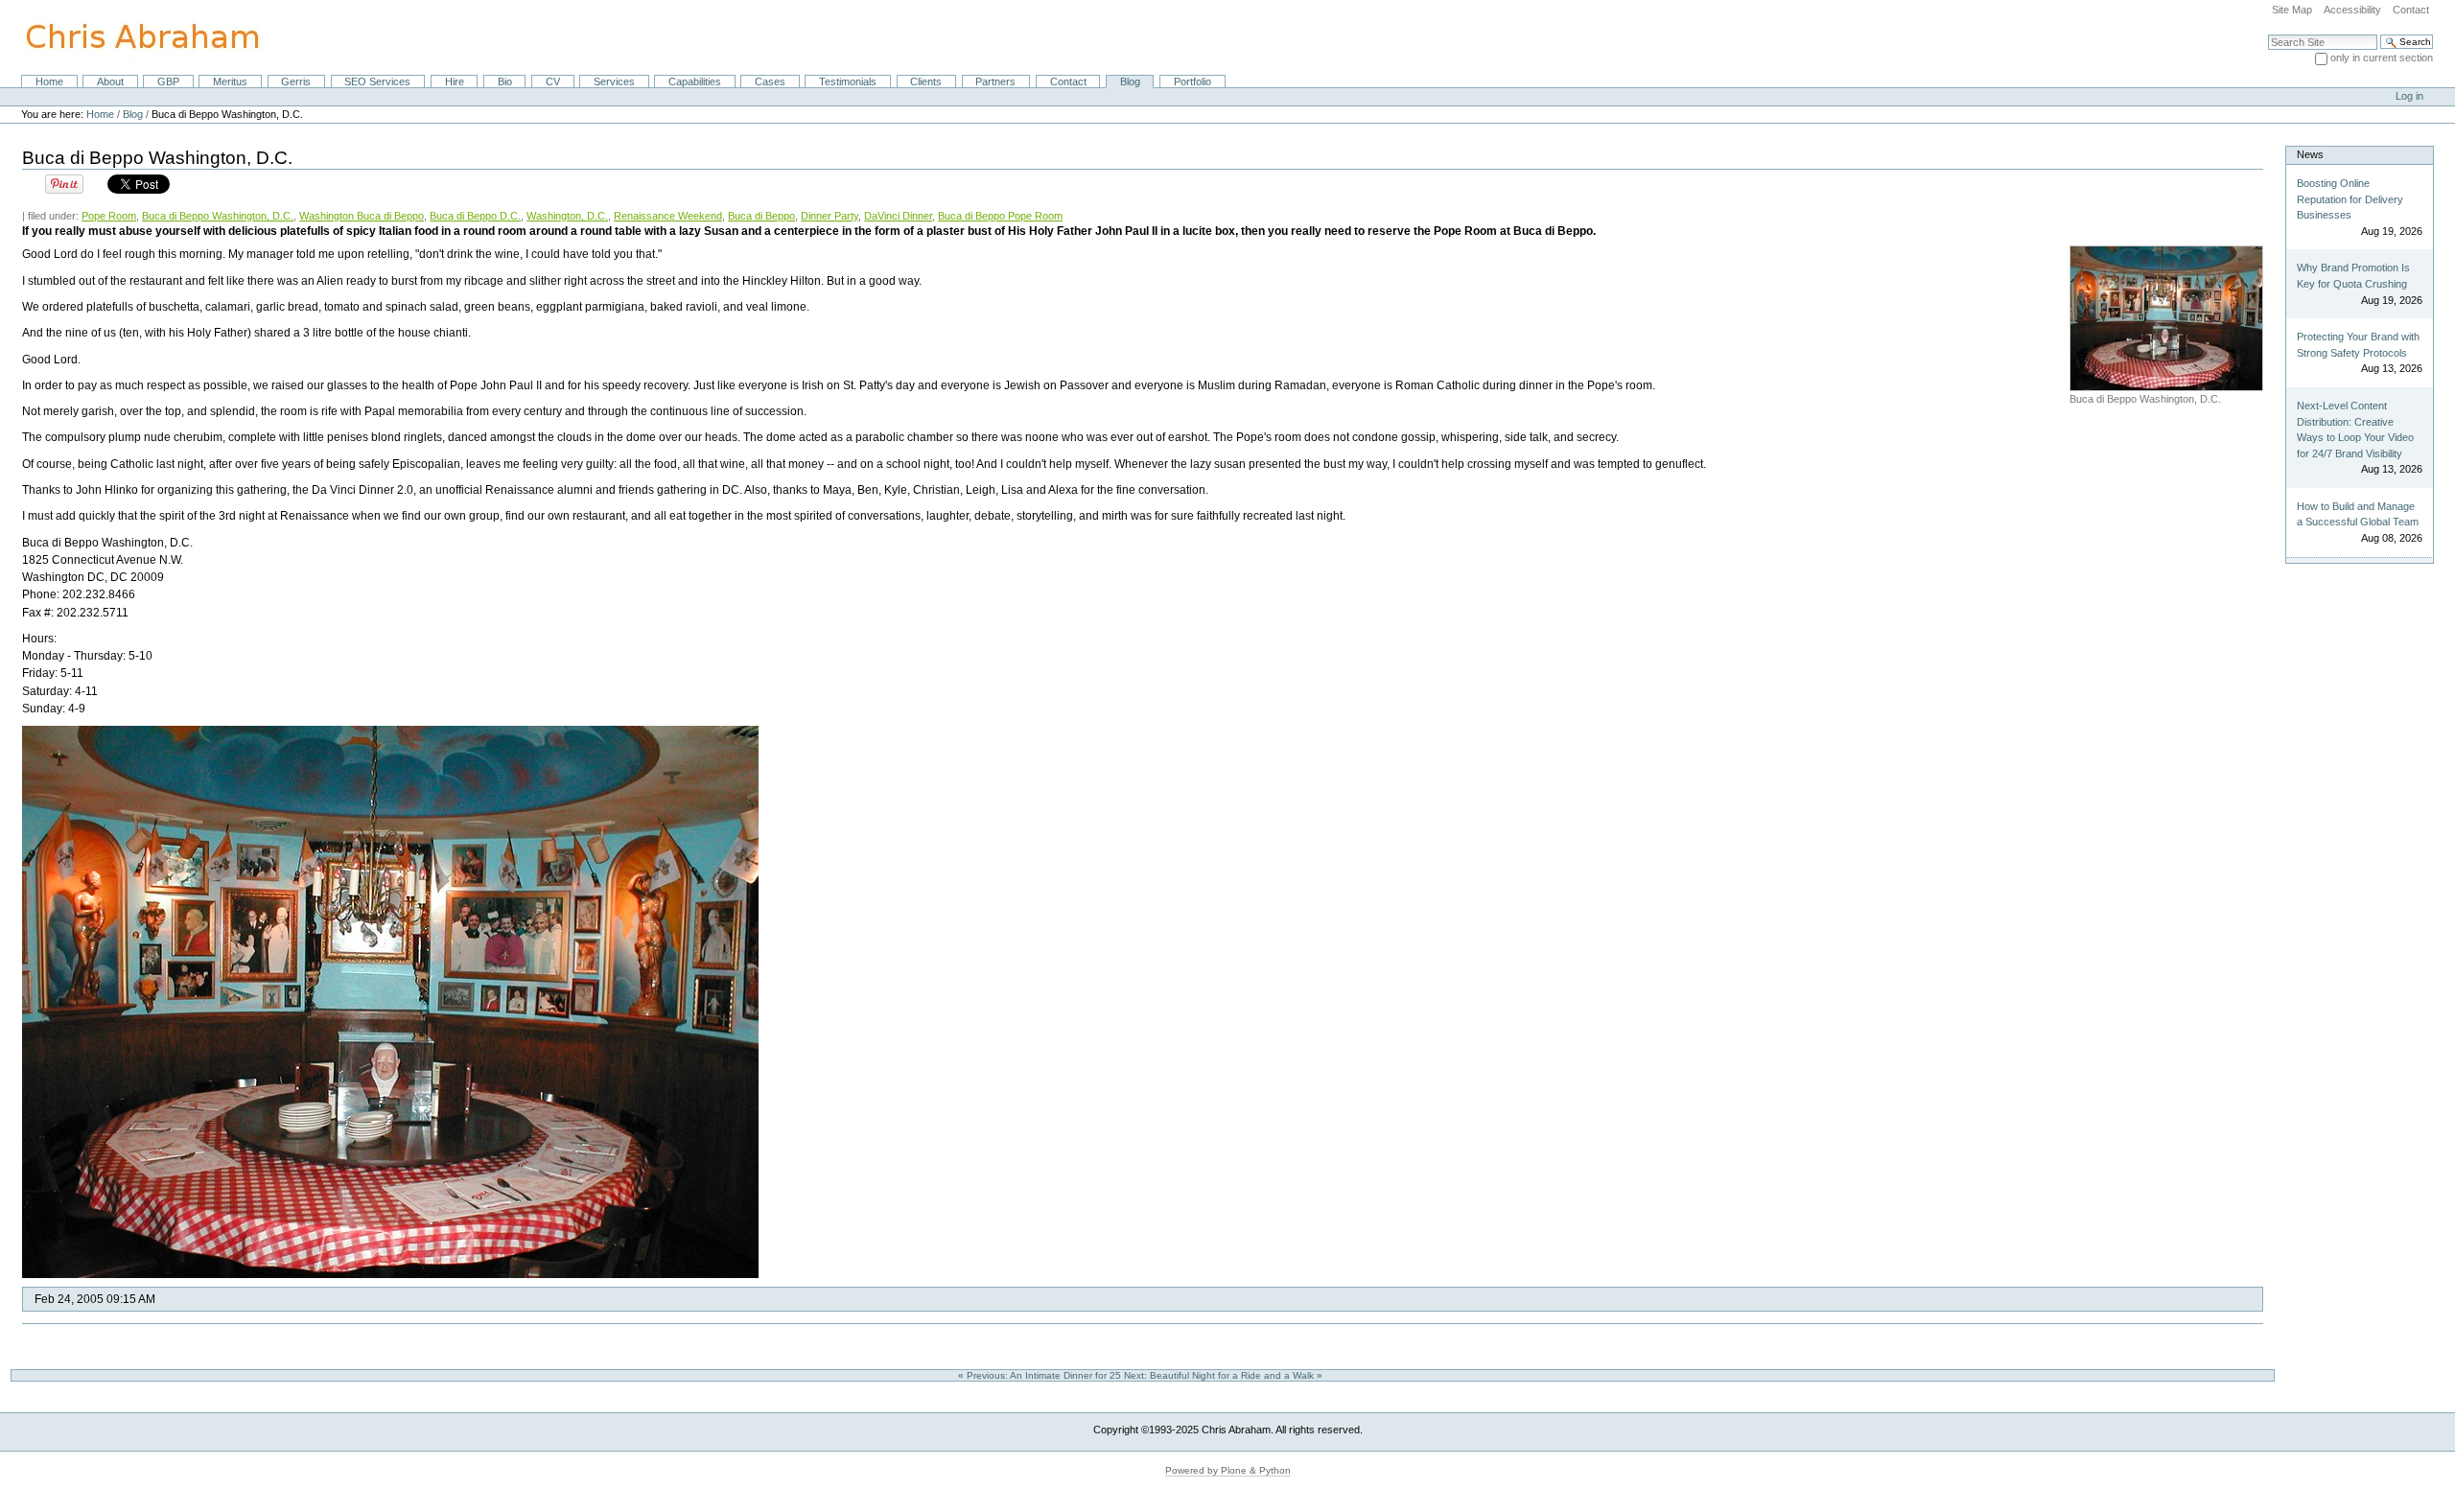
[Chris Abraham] (131, 36)
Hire (455, 81)
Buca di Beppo (761, 216)
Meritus (230, 81)
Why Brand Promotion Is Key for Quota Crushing (2353, 276)
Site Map (2292, 10)
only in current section (2382, 58)
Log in (2409, 96)
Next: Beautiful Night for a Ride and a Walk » (1225, 1375)
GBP (168, 81)
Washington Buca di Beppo (362, 216)
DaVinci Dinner (898, 216)
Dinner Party (830, 216)
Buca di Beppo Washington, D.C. (218, 216)
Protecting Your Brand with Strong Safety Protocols (2358, 345)
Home (49, 81)
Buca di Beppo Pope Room (1000, 216)
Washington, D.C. (567, 216)
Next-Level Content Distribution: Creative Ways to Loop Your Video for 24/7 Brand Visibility (2355, 430)
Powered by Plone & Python (1228, 1470)
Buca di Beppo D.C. (475, 216)
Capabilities (695, 81)
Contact (2411, 10)
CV (553, 81)
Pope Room (109, 216)
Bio (505, 81)
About (110, 81)
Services (614, 81)
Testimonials (848, 81)
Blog (1130, 81)
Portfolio (1192, 81)
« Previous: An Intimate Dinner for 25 (1041, 1375)
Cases (770, 81)
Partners (995, 81)
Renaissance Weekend (668, 216)
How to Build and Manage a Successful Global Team (2358, 514)
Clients (926, 81)
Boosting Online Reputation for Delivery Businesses (2350, 199)
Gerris (296, 81)
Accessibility (2352, 10)
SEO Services (377, 81)
